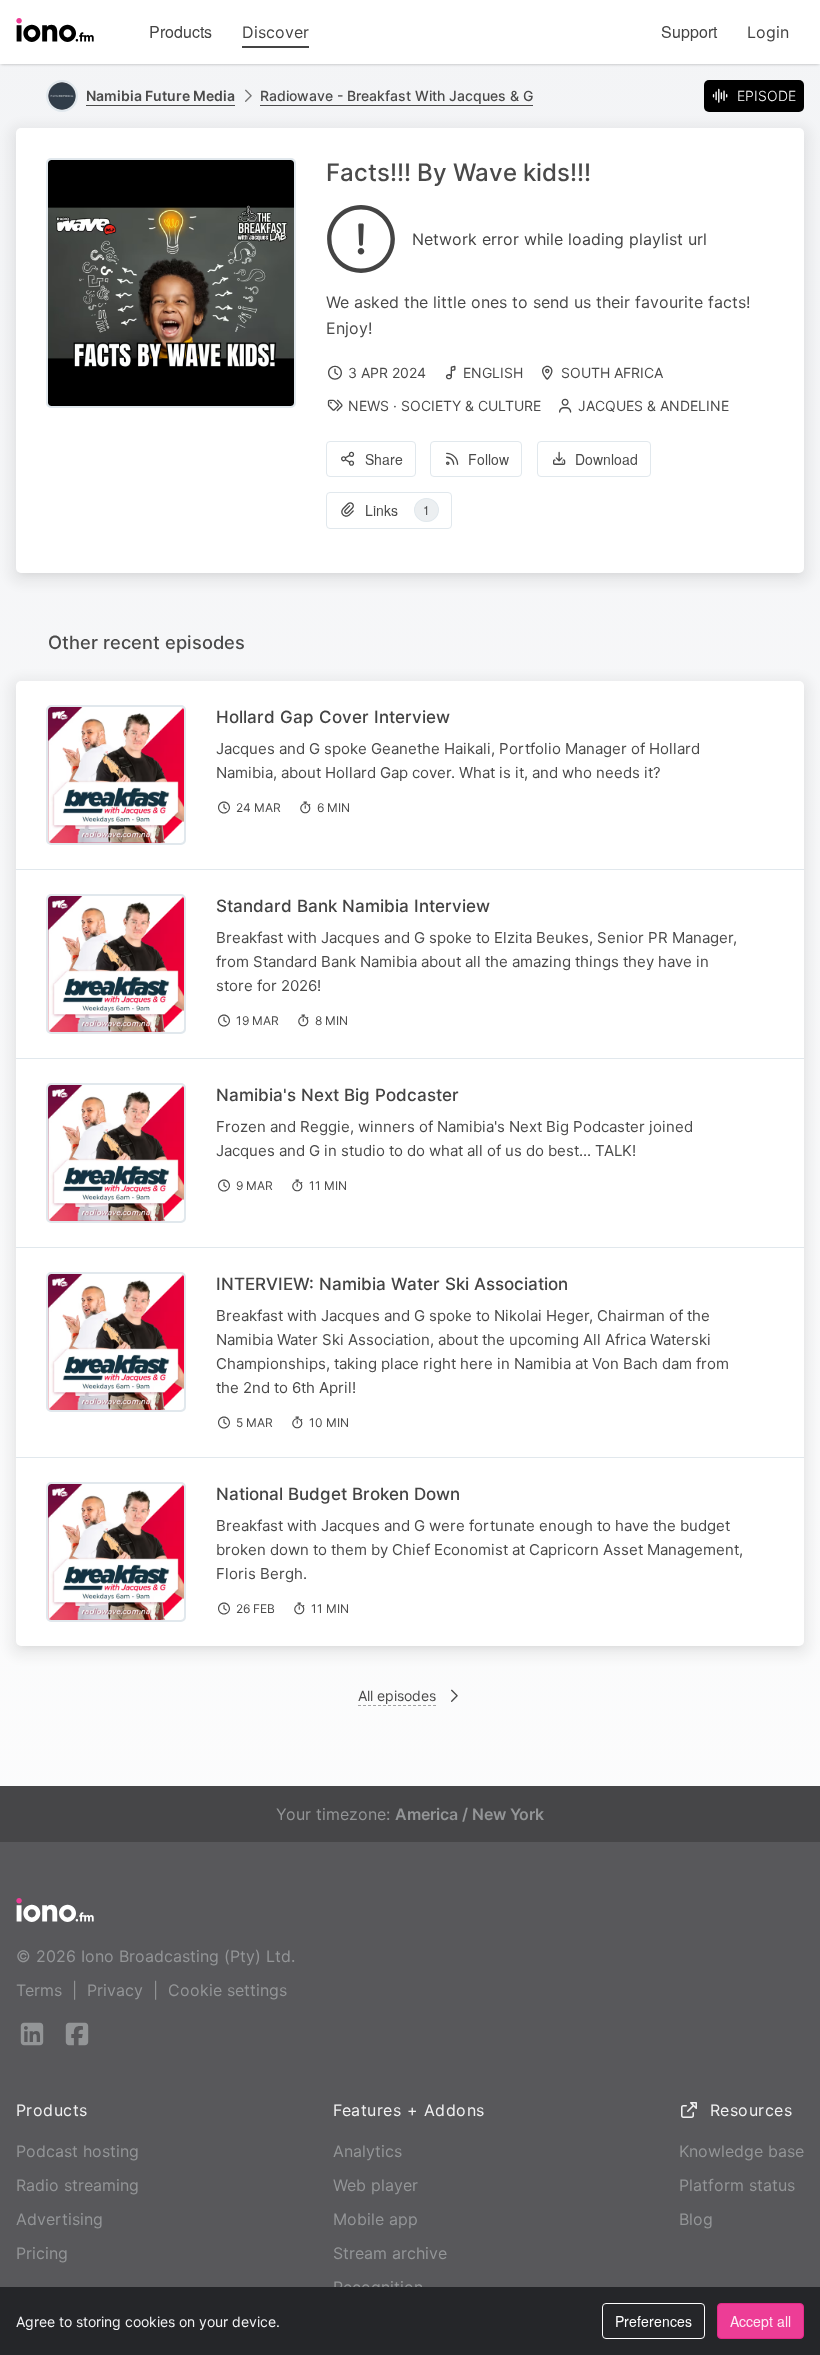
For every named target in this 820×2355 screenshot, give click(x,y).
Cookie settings (227, 1990)
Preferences (653, 2321)
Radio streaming (77, 2185)
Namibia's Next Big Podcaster (337, 1095)
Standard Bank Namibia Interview (353, 906)
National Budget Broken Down (338, 1494)
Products (180, 31)
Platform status (737, 2185)
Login (768, 32)
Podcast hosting (77, 2151)
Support (689, 31)
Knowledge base (741, 2151)
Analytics (367, 2151)
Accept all (760, 2321)
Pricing (42, 2253)
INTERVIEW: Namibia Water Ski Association (392, 1284)
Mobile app (375, 2219)
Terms (39, 1990)
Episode (766, 95)
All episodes (397, 1695)
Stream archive (390, 2253)
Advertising (59, 2219)
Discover (275, 32)
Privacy (115, 1990)
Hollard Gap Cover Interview (333, 717)
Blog (696, 2219)
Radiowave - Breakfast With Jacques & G (396, 95)
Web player (375, 2185)
